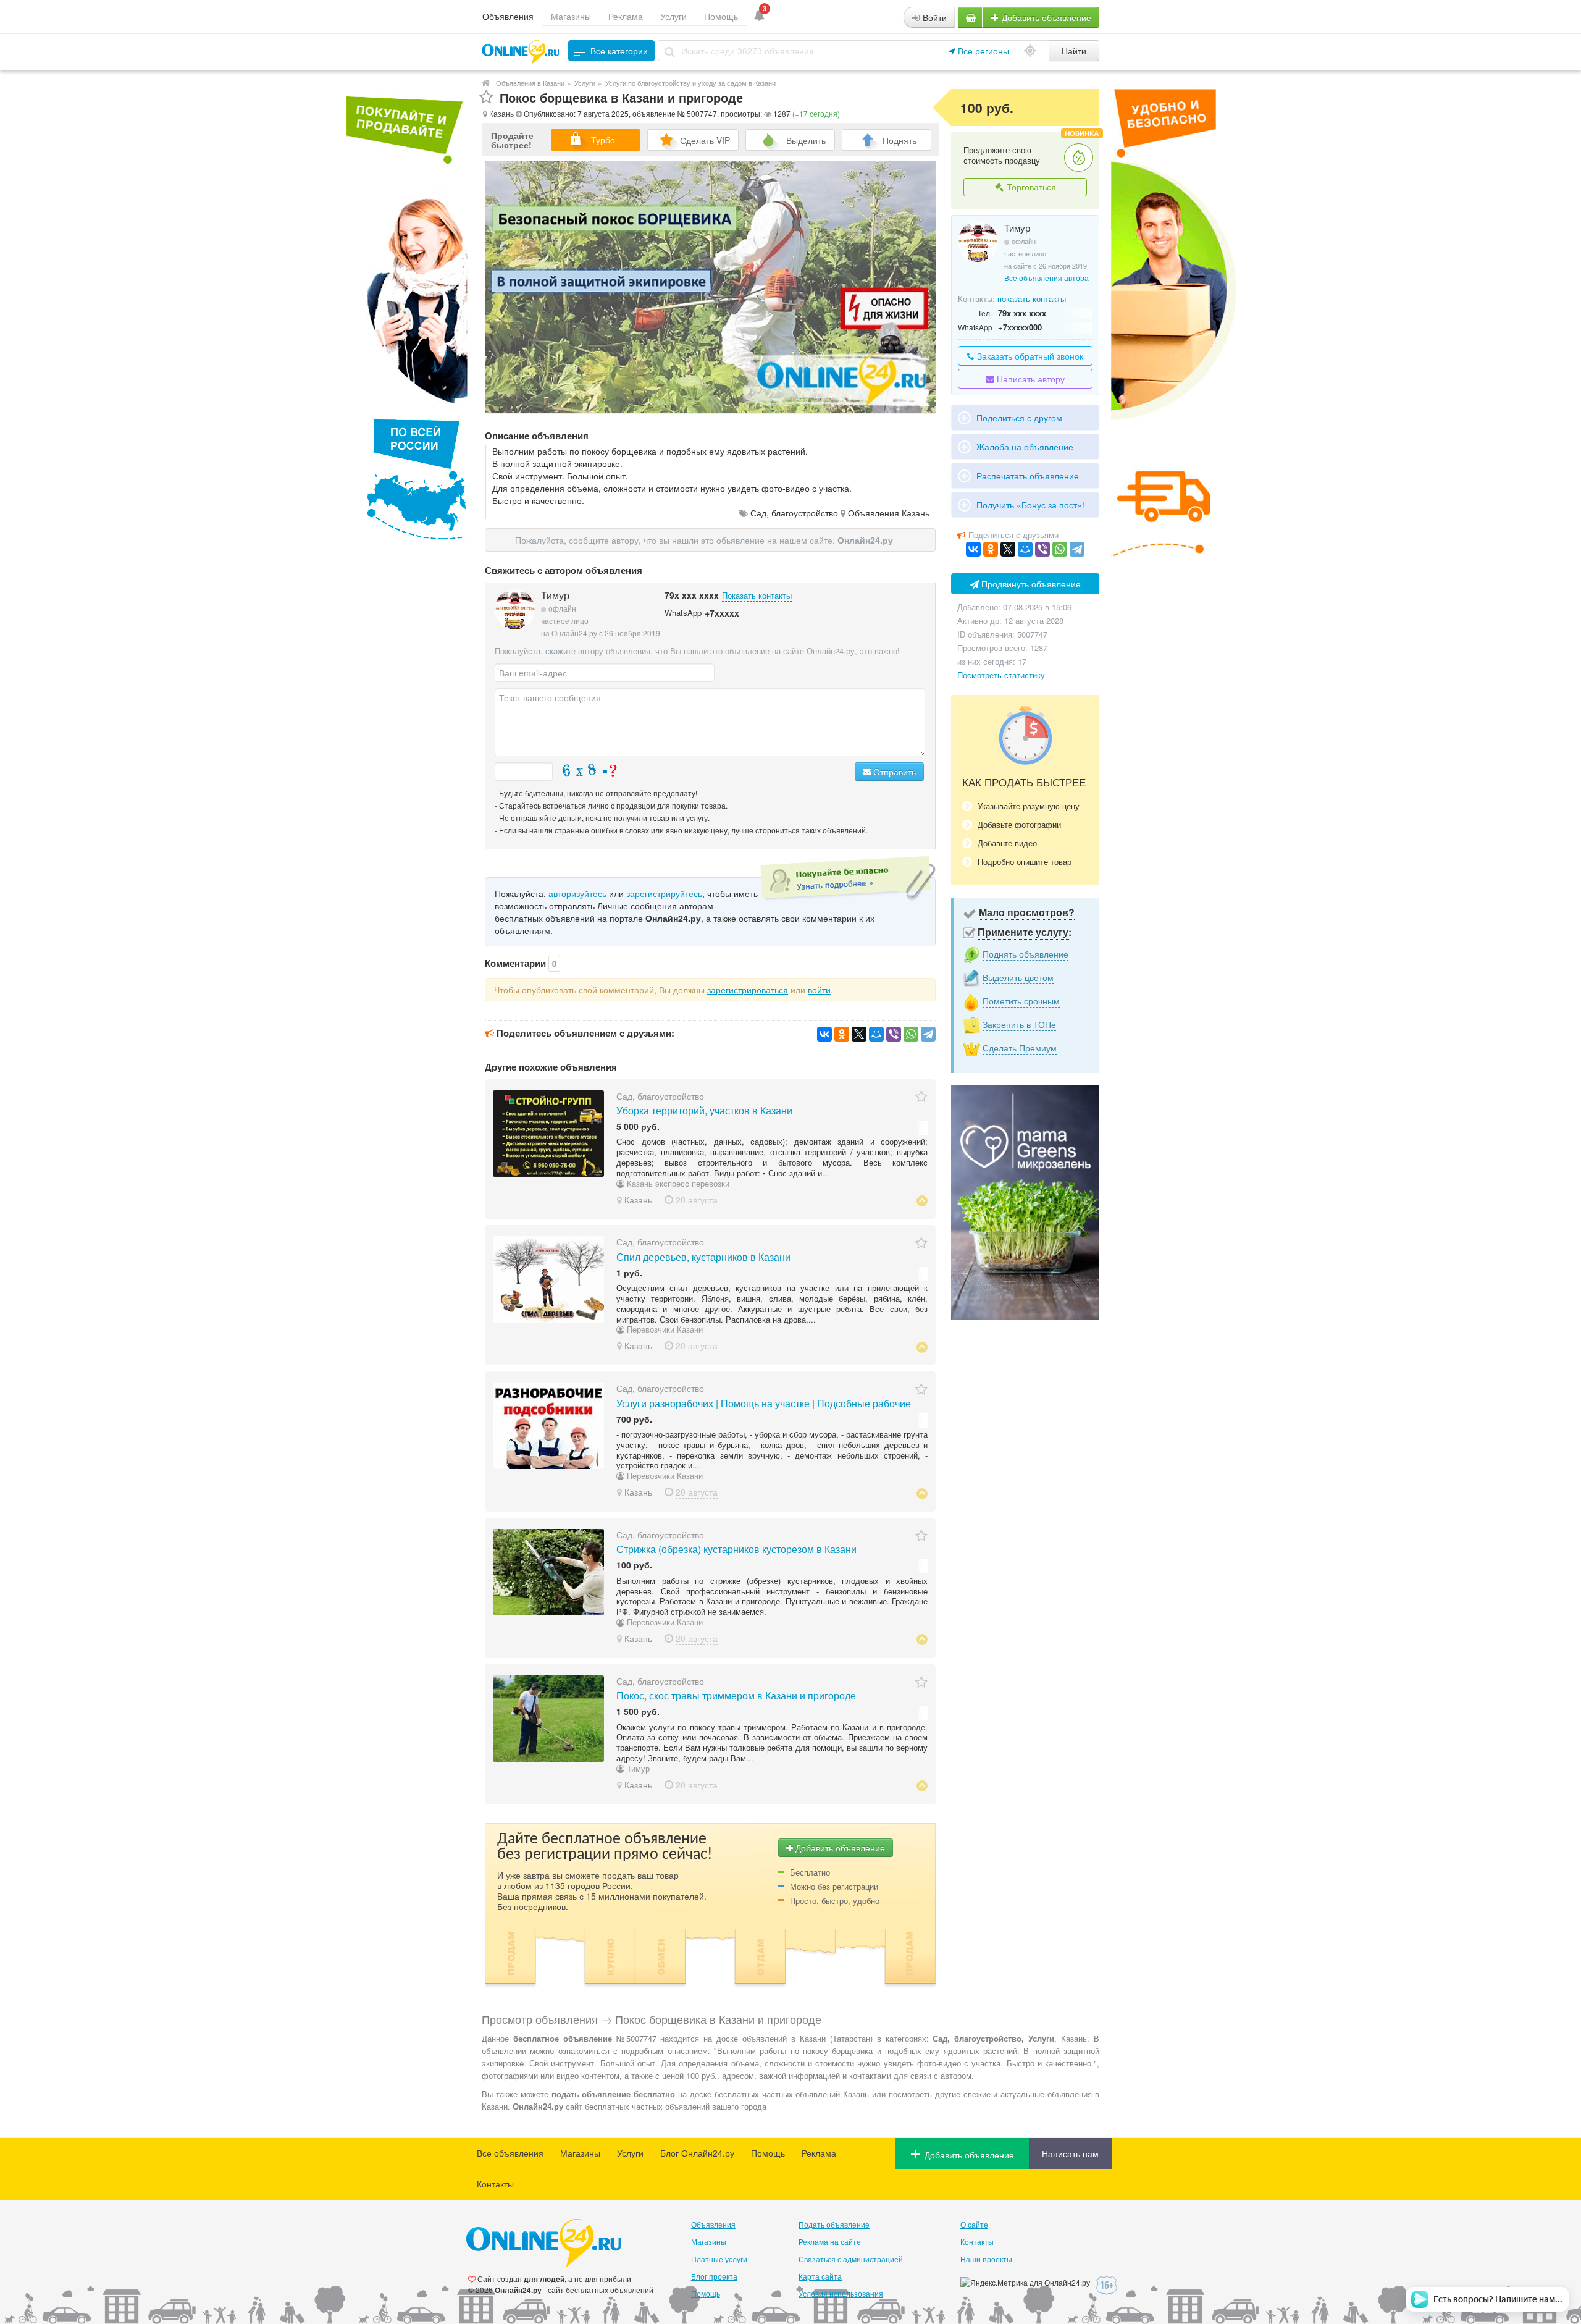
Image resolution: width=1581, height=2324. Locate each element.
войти (819, 990)
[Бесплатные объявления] (486, 83)
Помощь (721, 16)
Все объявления (510, 2153)
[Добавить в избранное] (486, 97)
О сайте (974, 2224)
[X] (859, 1034)
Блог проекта (714, 2276)
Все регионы (983, 51)
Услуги (673, 16)
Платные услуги (719, 2259)
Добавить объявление (1045, 17)
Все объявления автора (1046, 278)
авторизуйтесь (577, 893)
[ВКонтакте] (824, 1034)
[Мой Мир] (876, 1034)
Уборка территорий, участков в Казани (704, 1110)
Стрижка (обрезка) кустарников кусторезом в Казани (736, 1549)
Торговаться (1030, 187)
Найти (1074, 51)
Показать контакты (757, 595)
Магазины (571, 16)
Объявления (508, 16)
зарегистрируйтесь (664, 893)
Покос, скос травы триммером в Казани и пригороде (736, 1695)
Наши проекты (986, 2259)
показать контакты (1032, 299)
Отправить (893, 772)
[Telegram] (928, 1034)
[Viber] (894, 1034)
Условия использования (841, 2293)
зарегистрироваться (748, 990)
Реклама (626, 16)
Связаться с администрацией (851, 2259)
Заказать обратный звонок (1029, 356)
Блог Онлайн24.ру (697, 2153)
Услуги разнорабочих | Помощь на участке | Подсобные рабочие (764, 1403)
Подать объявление (834, 2224)
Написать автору (1030, 379)
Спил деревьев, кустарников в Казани (703, 1257)
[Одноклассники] (842, 1034)
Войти (933, 17)
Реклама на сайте (830, 2242)
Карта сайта (820, 2276)
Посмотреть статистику (1001, 675)
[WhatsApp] (911, 1034)
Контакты (495, 2184)
